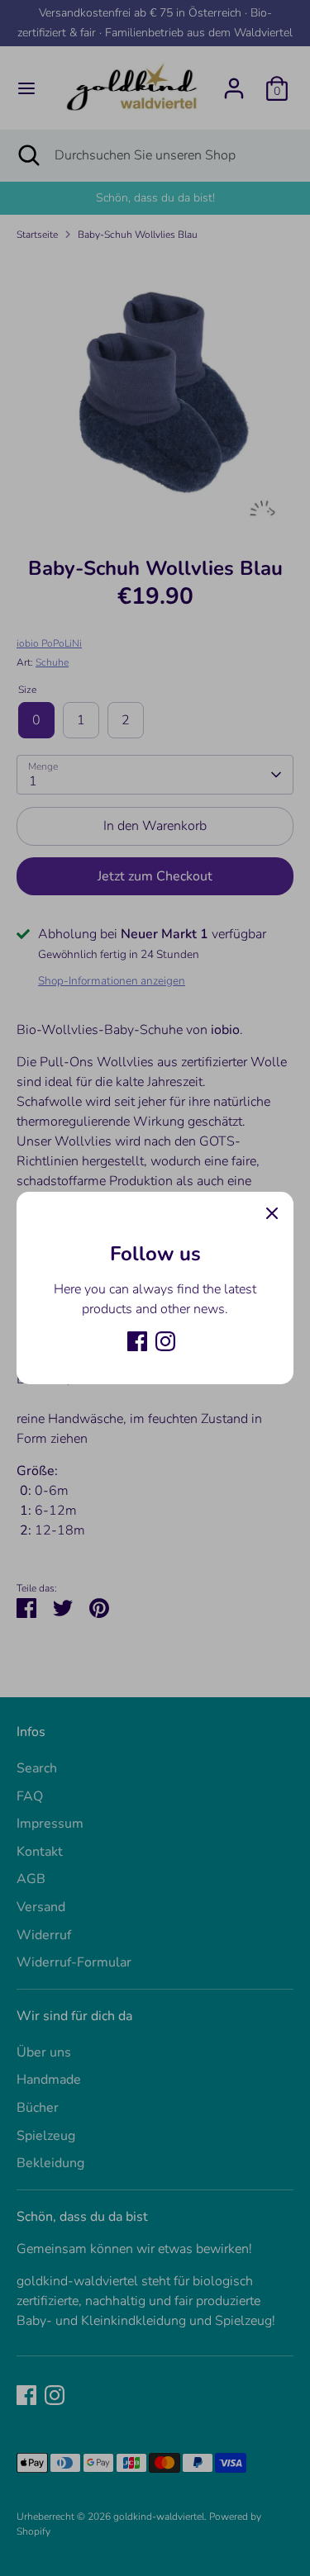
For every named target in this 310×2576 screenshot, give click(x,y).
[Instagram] (165, 1341)
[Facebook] (137, 1341)
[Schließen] (272, 1213)
